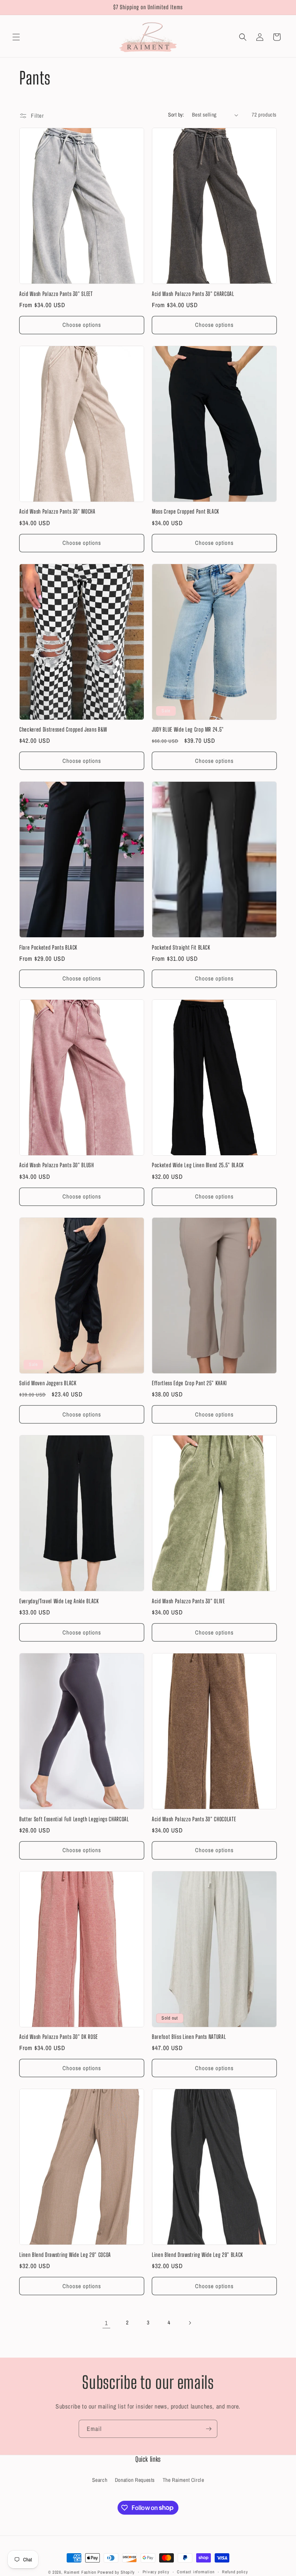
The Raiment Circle (183, 2480)
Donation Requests (135, 2480)
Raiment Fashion (80, 2572)
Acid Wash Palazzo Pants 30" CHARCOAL (193, 294)
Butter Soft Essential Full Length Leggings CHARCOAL (74, 1819)
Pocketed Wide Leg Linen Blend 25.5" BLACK (198, 1165)
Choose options (82, 325)
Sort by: (176, 115)
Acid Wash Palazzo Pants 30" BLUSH (57, 1165)
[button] (16, 37)
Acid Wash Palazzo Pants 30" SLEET (56, 294)
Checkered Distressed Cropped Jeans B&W (63, 729)
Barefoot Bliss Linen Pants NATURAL (189, 2037)
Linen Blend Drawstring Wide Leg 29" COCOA (65, 2255)
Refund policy (235, 2572)
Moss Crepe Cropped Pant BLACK (186, 511)
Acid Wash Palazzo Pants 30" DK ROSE (59, 2037)
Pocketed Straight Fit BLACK (181, 947)
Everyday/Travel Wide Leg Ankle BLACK (59, 1601)
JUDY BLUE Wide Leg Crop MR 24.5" (188, 729)
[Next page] (190, 2323)
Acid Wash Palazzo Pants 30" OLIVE (188, 1601)
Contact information (196, 2572)
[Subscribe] (209, 2429)
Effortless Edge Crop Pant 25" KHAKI (189, 1383)
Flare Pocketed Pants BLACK (48, 947)
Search (100, 2480)
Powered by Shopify (116, 2572)
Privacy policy (156, 2572)
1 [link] (106, 2323)
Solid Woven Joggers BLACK (48, 1383)
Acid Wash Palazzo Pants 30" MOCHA (57, 511)
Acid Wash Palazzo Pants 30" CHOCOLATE (194, 1819)
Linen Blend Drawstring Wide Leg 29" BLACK (198, 2255)
